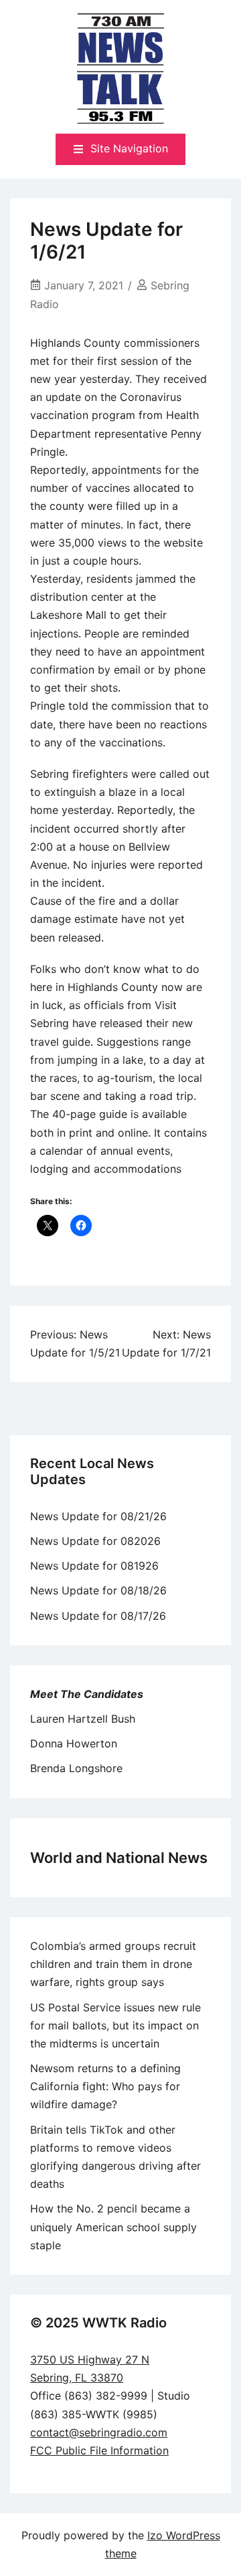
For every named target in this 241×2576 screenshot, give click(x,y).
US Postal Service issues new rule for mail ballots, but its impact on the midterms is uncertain (115, 2025)
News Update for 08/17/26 (98, 1616)
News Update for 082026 (95, 1541)
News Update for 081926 (94, 1566)
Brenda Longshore (76, 1768)
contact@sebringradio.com (99, 2432)
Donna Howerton (74, 1743)
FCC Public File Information (99, 2450)
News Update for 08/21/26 (98, 1516)
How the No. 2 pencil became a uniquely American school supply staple (113, 2227)
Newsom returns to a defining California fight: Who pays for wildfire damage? (105, 2086)
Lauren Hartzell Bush (83, 1719)
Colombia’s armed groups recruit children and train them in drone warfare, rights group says (113, 1964)
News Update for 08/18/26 (98, 1590)
